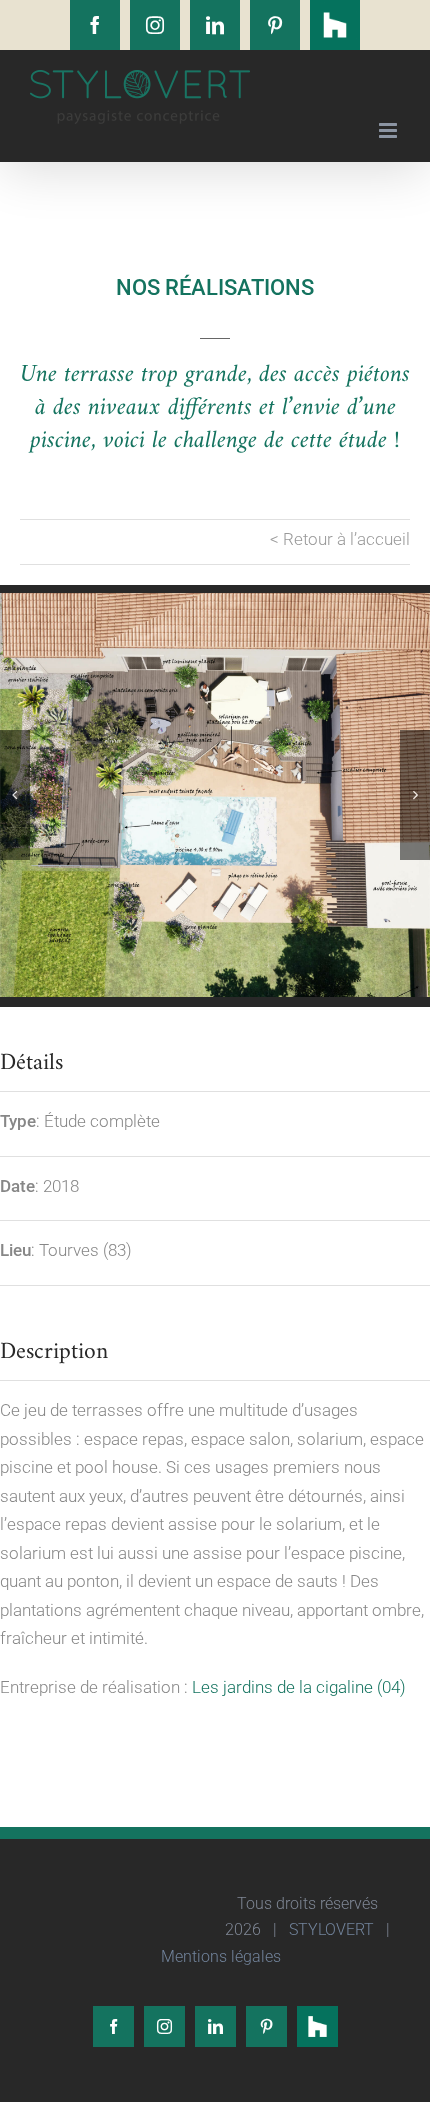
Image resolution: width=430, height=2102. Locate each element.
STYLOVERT (329, 1929)
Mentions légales (219, 1956)
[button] (15, 795)
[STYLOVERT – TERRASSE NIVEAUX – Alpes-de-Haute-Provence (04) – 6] (215, 795)
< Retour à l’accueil (340, 539)
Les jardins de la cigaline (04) (299, 1687)
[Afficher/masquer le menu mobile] (389, 130)
